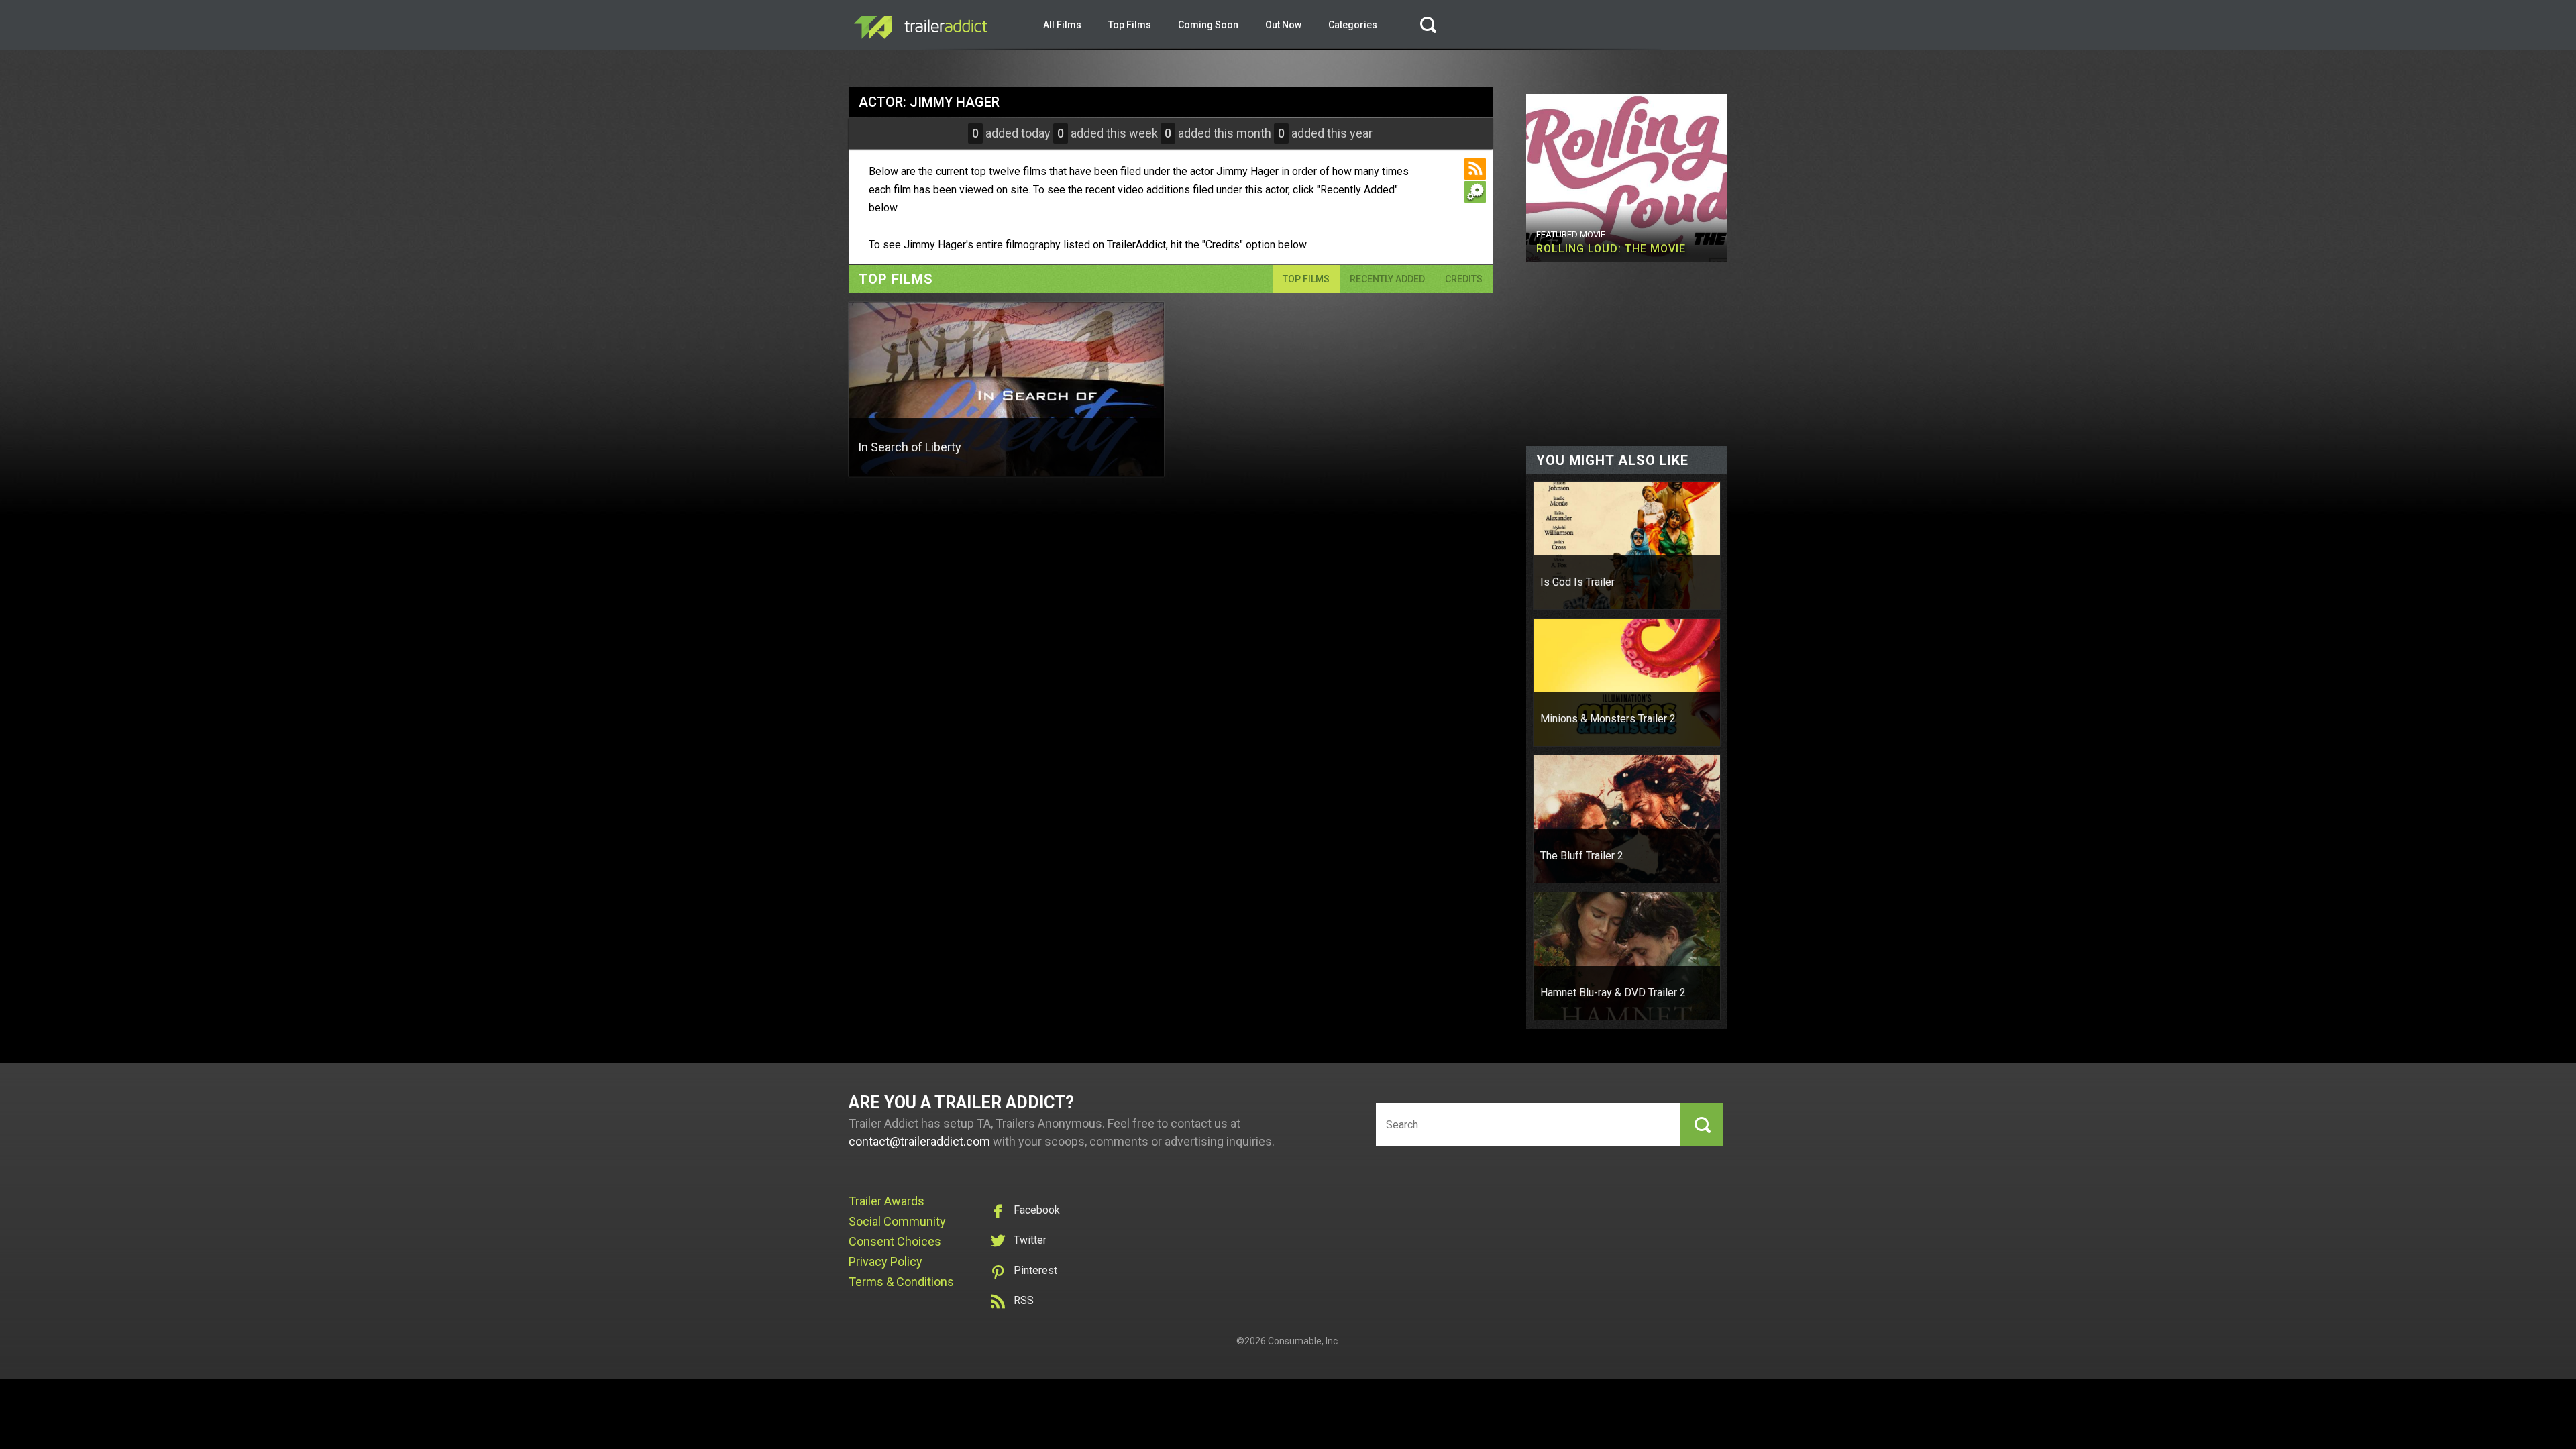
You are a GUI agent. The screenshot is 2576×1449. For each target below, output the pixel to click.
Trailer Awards (887, 1201)
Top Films (1130, 25)
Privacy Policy (885, 1262)
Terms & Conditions (901, 1282)
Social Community (897, 1221)
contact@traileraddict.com (919, 1141)
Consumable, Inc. (1304, 1341)
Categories (1353, 25)
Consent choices (895, 1241)
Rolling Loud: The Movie (1611, 249)
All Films (1062, 25)
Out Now (1283, 25)
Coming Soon (1208, 25)
